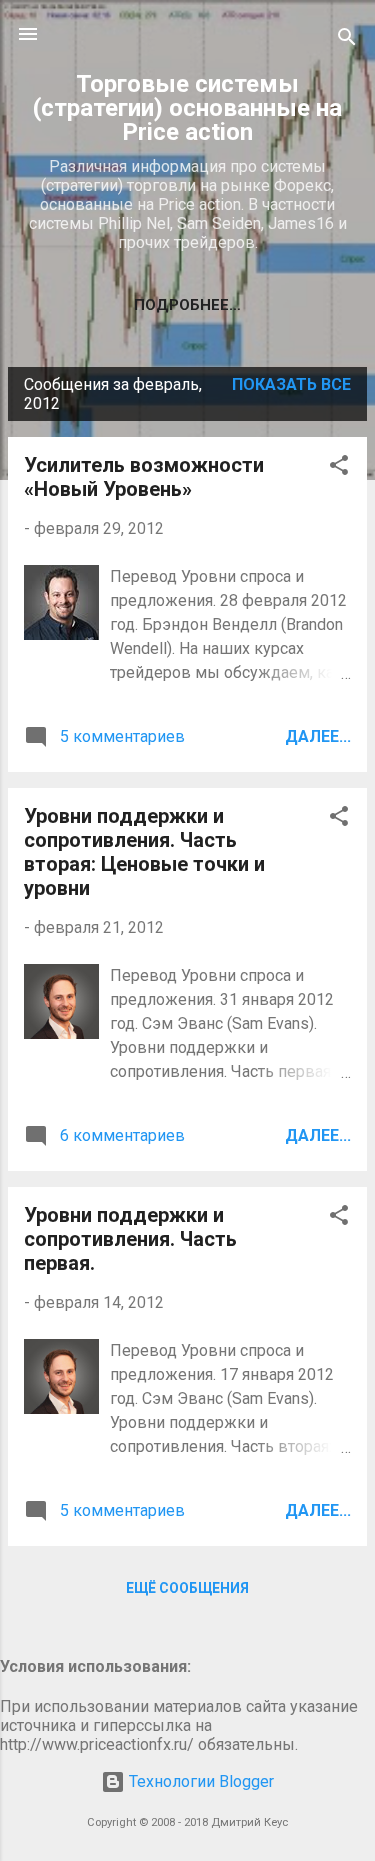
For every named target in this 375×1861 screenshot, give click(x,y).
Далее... (318, 736)
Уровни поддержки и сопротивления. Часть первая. (130, 1239)
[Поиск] (347, 40)
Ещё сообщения (187, 1588)
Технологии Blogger (199, 1781)
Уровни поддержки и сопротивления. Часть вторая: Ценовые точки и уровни (144, 852)
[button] (339, 468)
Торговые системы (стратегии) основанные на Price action (187, 108)
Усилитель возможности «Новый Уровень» (144, 477)
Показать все (291, 384)
